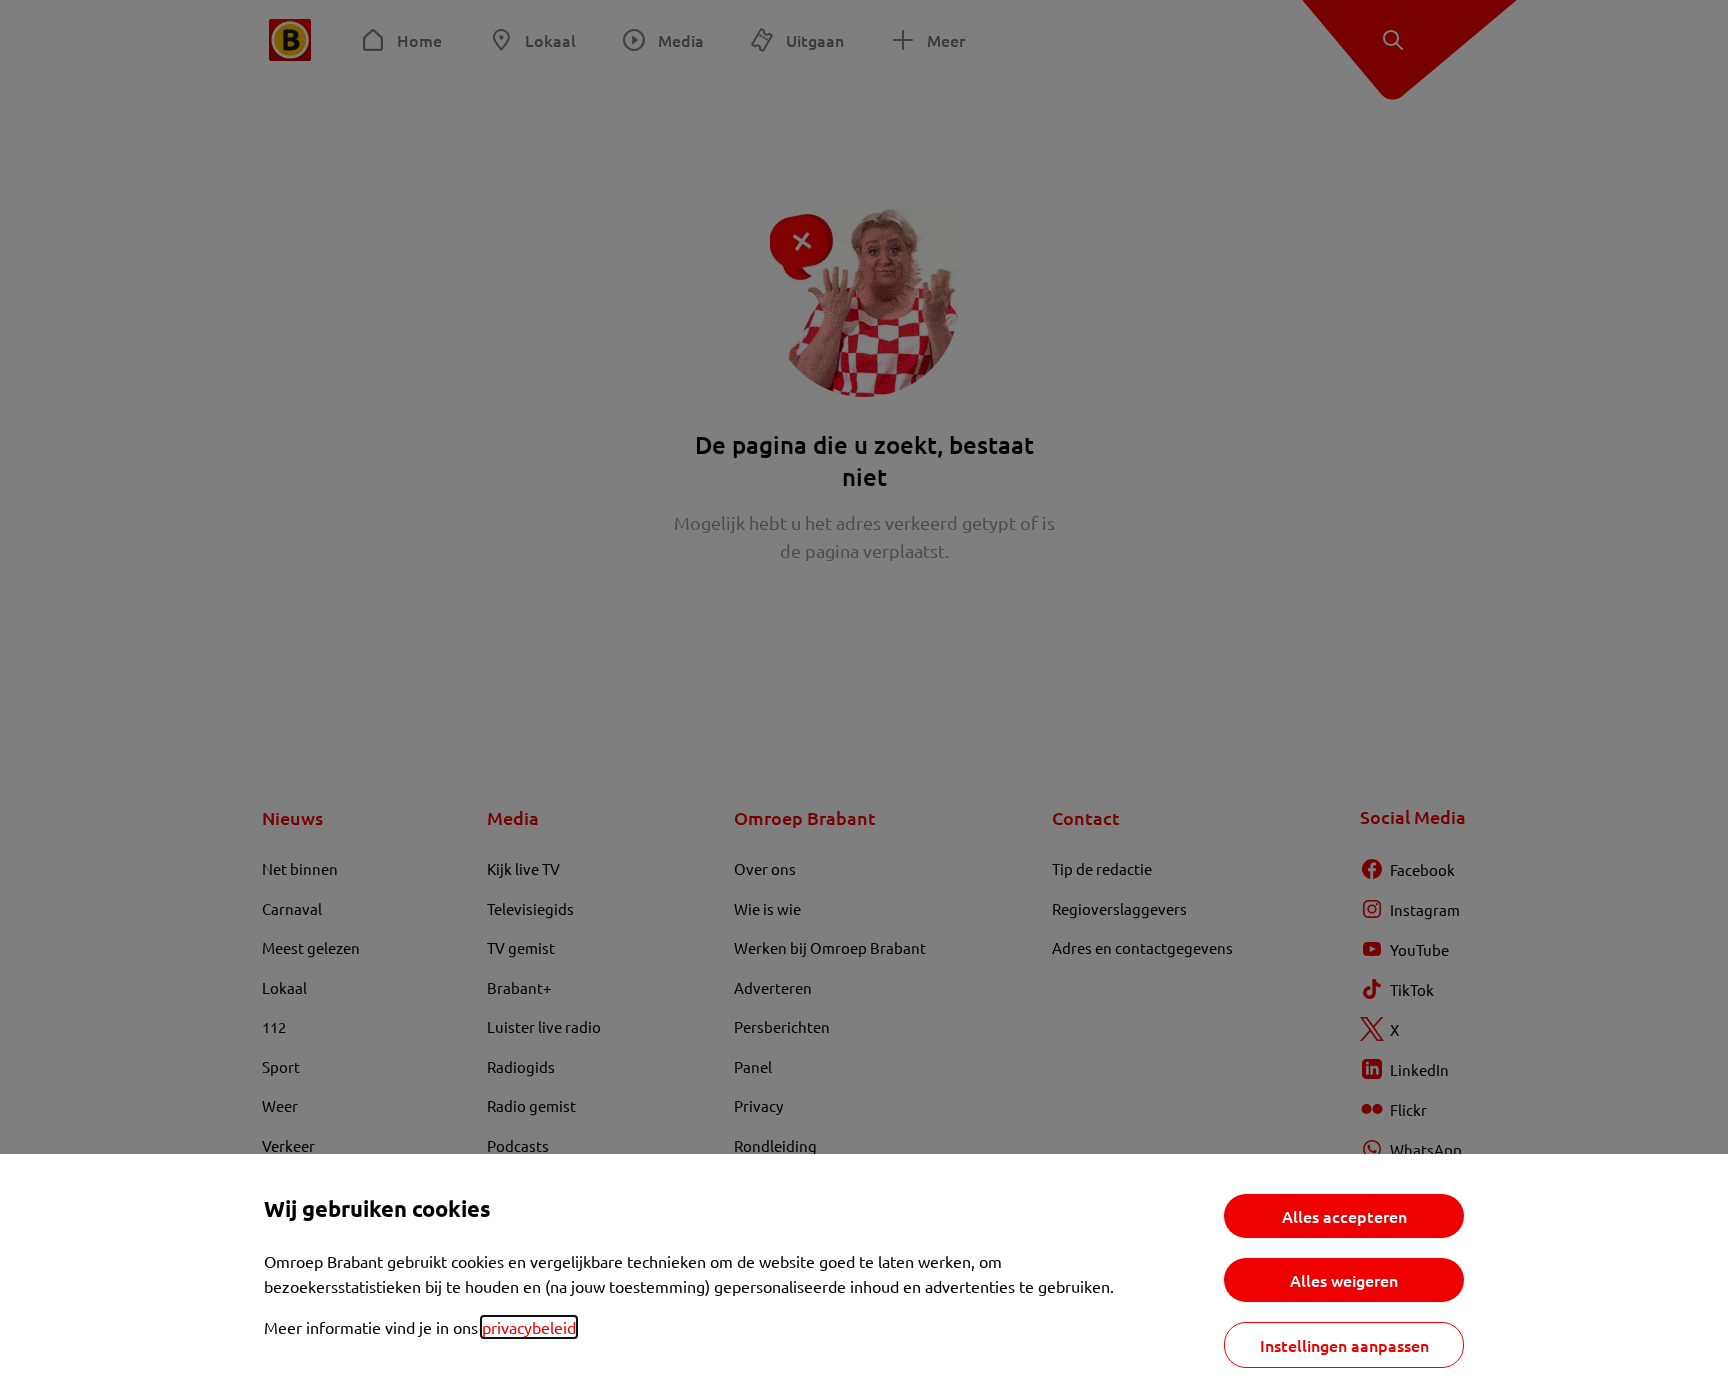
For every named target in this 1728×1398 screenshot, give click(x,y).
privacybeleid (529, 1327)
